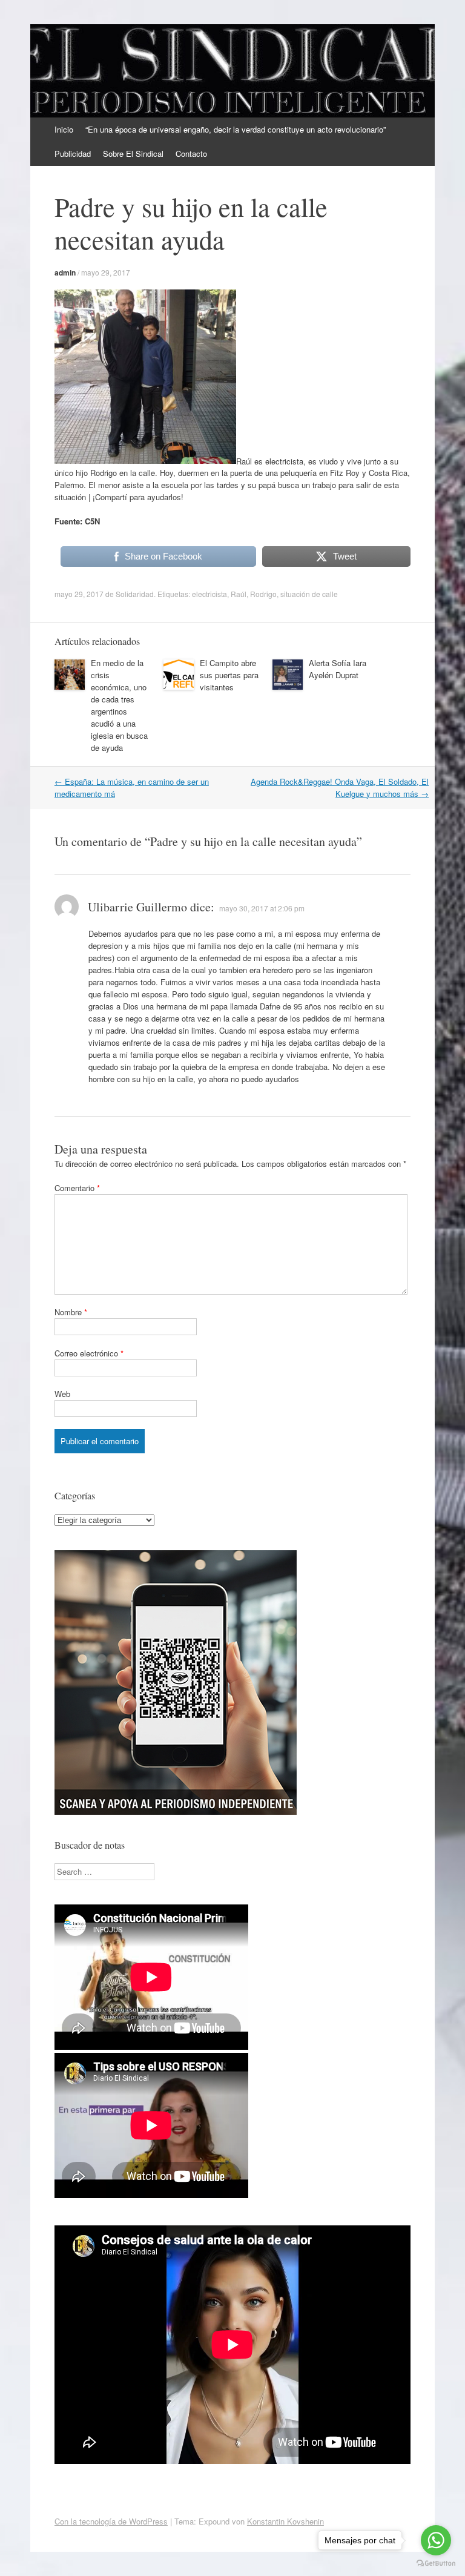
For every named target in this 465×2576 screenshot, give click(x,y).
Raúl (239, 594)
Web (62, 1394)
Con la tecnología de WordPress (111, 2521)
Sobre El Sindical (133, 154)
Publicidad (73, 154)
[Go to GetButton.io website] (436, 2564)
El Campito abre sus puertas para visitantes (229, 675)
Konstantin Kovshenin (285, 2521)
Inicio (64, 129)
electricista (209, 594)
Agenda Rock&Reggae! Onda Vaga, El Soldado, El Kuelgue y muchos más (340, 788)
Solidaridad (135, 594)
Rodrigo (263, 594)
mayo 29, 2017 (106, 272)
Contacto (191, 154)
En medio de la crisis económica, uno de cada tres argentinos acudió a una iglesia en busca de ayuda (119, 705)
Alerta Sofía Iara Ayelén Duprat (338, 669)
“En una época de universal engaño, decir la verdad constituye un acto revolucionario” (236, 129)
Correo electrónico (89, 1353)
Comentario (77, 1188)
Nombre (71, 1312)
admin (65, 272)
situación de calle (309, 594)
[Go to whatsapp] (436, 2540)
